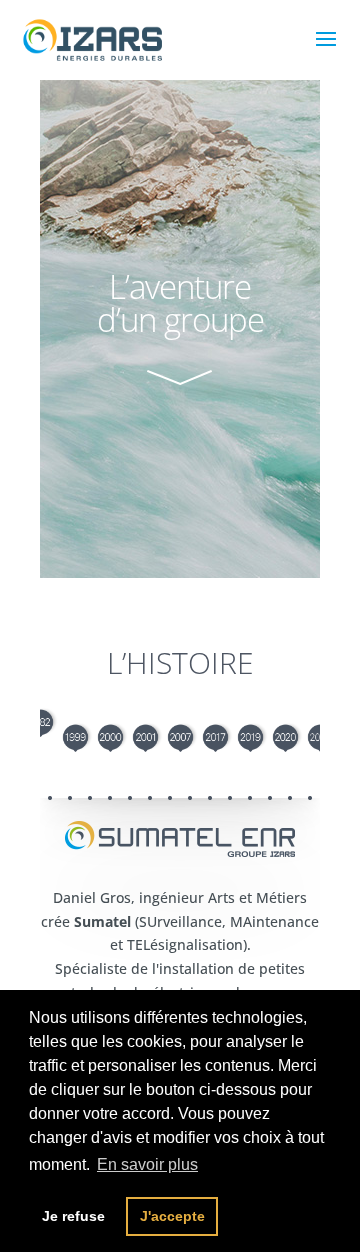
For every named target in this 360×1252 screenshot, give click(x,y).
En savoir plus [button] (147, 1164)
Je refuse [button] (73, 1216)
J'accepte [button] (172, 1216)
